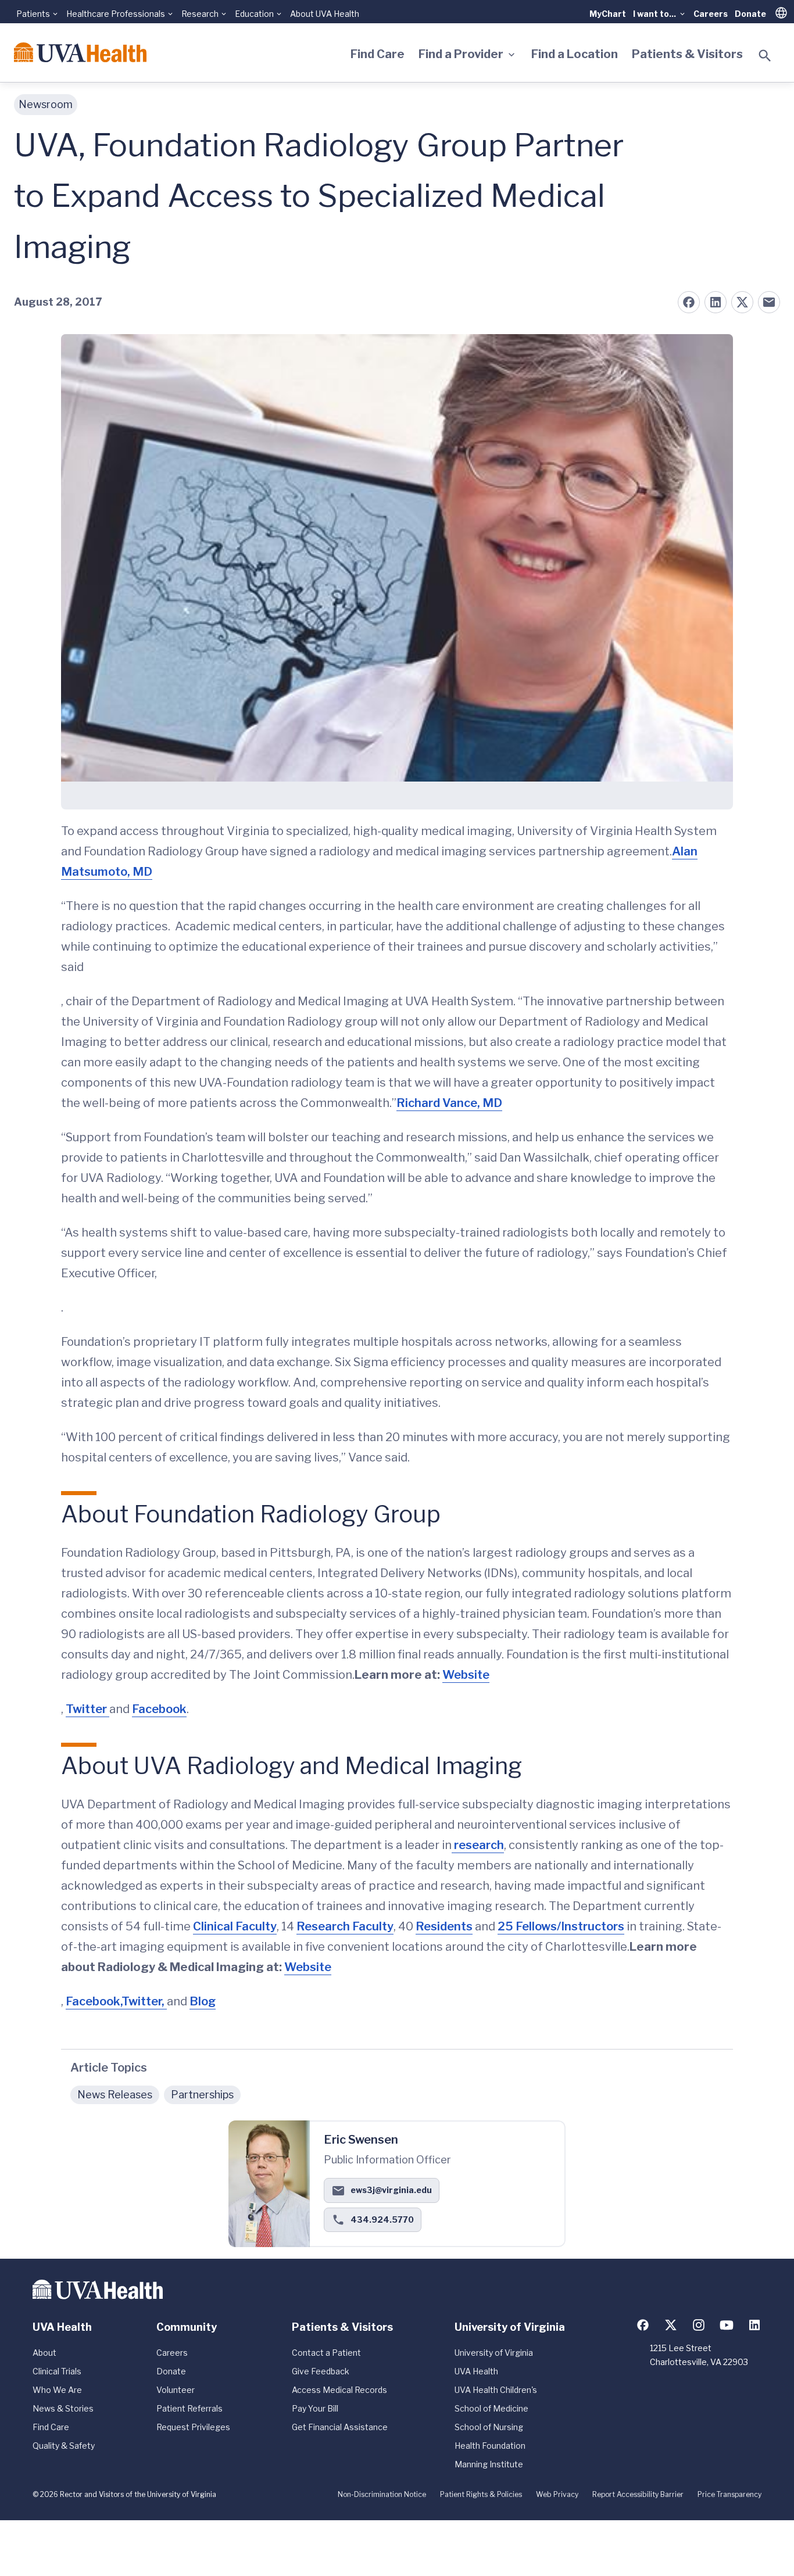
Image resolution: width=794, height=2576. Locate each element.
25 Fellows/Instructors (561, 1926)
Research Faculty (345, 1926)
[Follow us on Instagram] (699, 2325)
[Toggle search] (765, 56)
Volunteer (176, 2390)
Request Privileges (193, 2427)
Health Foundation (490, 2446)
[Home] (80, 52)
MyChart (608, 14)
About (44, 2353)
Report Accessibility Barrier (638, 2494)
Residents (444, 1926)
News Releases (115, 2095)
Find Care (378, 54)
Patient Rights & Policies (481, 2494)
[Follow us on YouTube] (727, 2325)
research (478, 1845)
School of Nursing (489, 2427)
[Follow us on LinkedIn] (754, 2325)
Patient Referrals (189, 2408)
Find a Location (575, 54)
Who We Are (57, 2390)
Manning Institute (489, 2464)
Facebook (159, 1709)
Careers (711, 14)
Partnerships (202, 2095)
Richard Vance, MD (449, 1103)
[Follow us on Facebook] (643, 2325)
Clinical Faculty (235, 1926)
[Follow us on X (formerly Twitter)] (671, 2325)
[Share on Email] (769, 302)
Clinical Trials (57, 2371)
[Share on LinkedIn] (716, 302)
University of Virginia (494, 2353)
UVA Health (476, 2371)
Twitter (87, 1709)
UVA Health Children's (496, 2390)
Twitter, (144, 2001)
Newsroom (46, 104)
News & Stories (63, 2408)
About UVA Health (325, 14)
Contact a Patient (326, 2353)
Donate (750, 14)
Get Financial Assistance (340, 2427)
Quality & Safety (64, 2446)
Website (466, 1675)
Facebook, (94, 2001)
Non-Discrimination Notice (382, 2494)
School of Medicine (491, 2408)
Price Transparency (729, 2494)
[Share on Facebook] (689, 302)
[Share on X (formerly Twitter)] (742, 302)
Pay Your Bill (315, 2408)
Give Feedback (321, 2371)
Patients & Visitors (687, 54)
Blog (203, 2001)
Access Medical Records (339, 2390)
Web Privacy (557, 2494)
